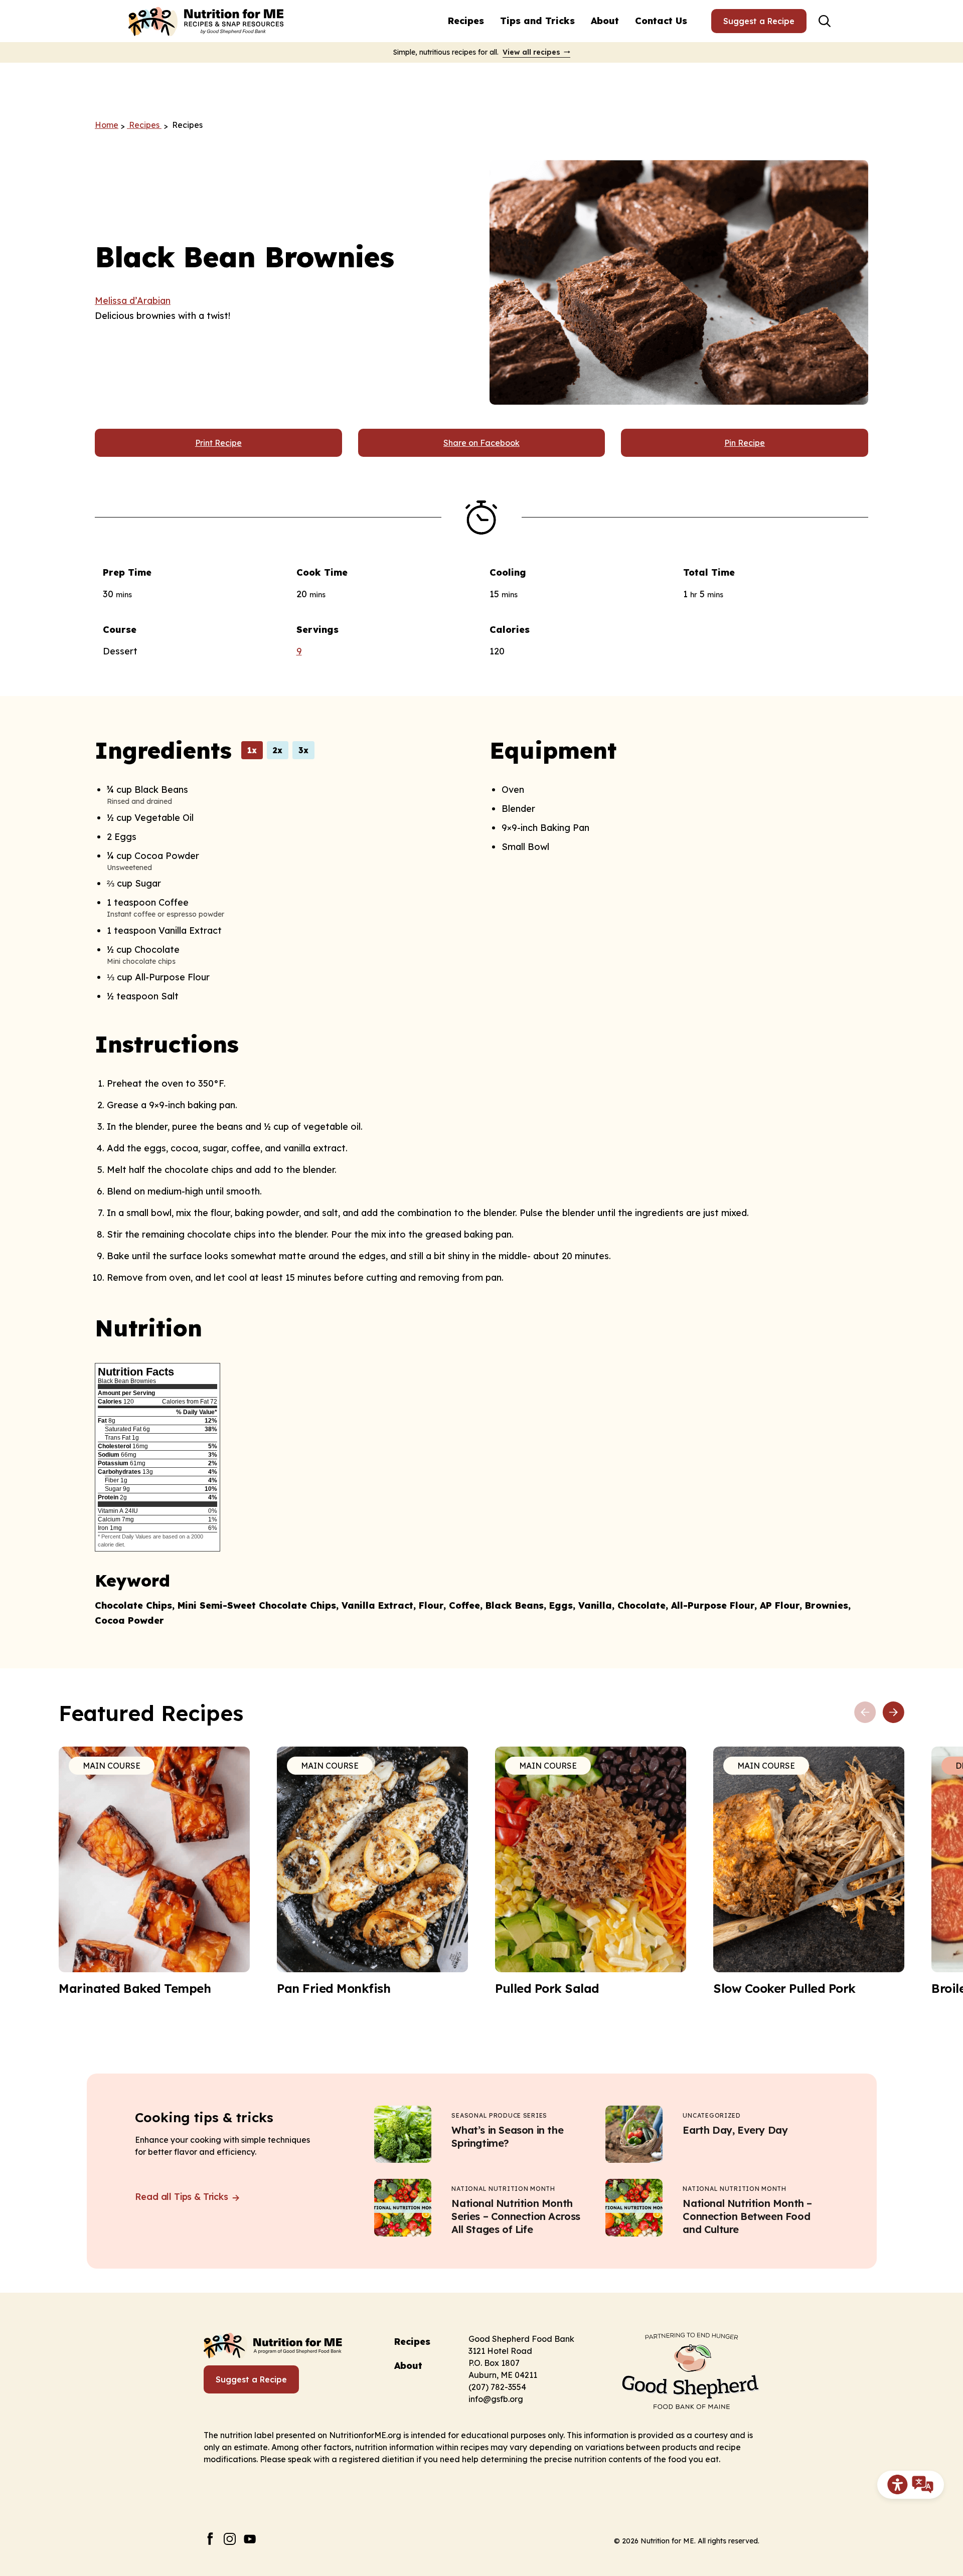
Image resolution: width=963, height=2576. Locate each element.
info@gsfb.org (496, 2399)
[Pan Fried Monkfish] (372, 1871)
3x (303, 750)
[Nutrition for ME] (207, 21)
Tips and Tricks (537, 21)
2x (278, 750)
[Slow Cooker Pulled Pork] (809, 1871)
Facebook (210, 2539)
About (605, 21)
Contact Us (661, 21)
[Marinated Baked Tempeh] (154, 1871)
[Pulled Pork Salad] (591, 1871)
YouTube (250, 2539)
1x (252, 750)
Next (893, 1712)
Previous (865, 1712)
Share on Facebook (481, 443)
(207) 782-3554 (497, 2387)
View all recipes (531, 52)
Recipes (466, 21)
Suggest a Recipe (759, 21)
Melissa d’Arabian (133, 301)
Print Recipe (218, 443)
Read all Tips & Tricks (183, 2197)
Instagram (230, 2539)
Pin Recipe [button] (745, 443)
